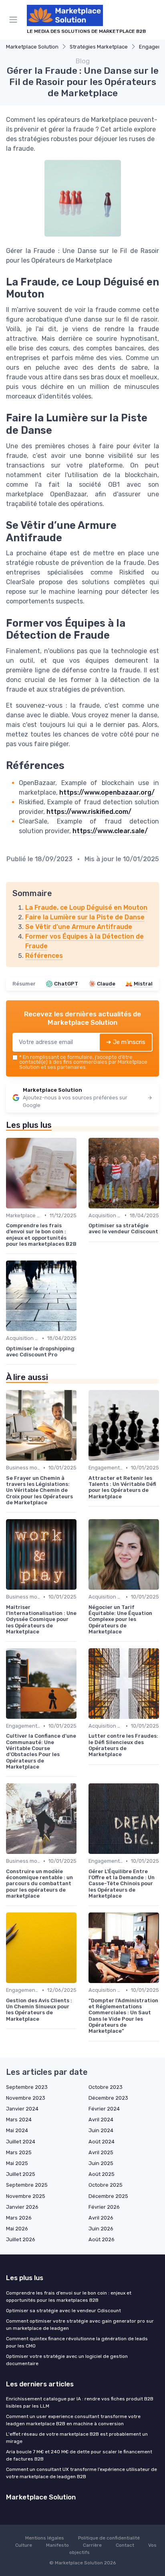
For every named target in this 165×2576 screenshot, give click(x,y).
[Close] (147, 1259)
